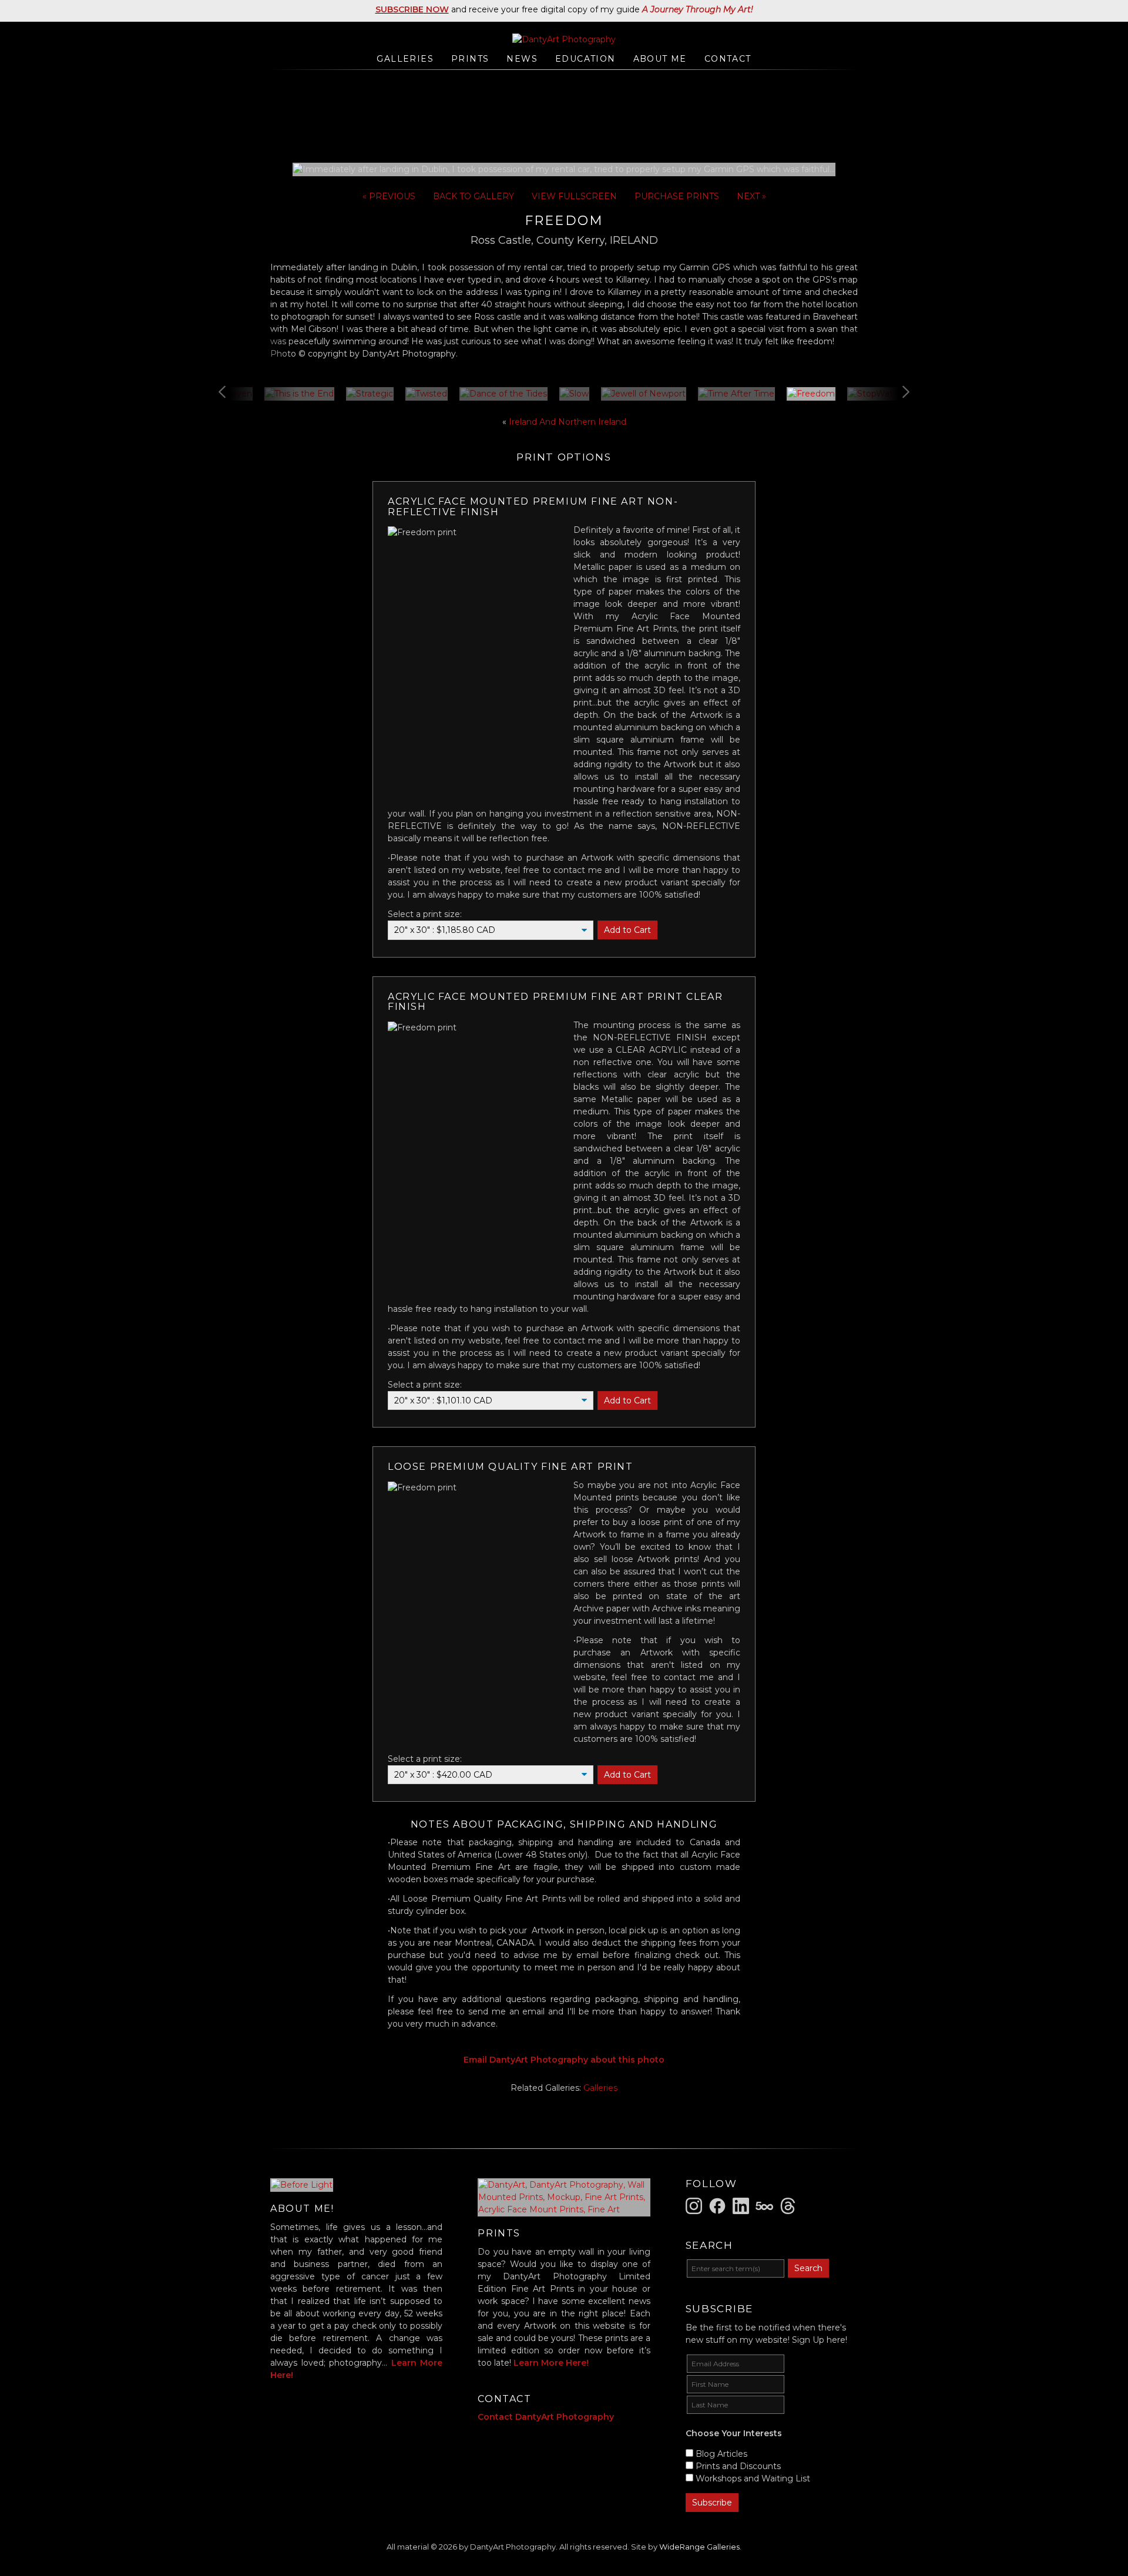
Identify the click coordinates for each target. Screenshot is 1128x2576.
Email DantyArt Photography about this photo (564, 2060)
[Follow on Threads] (790, 2205)
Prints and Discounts (738, 2466)
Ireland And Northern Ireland (568, 422)
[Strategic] (370, 394)
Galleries (405, 59)
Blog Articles (721, 2454)
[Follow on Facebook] (719, 2205)
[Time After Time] (736, 394)
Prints (470, 59)
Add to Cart (627, 930)
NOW (436, 9)
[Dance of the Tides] (503, 394)
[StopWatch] (875, 394)
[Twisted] (427, 394)
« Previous (389, 196)
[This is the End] (299, 394)
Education (585, 59)
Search (808, 2268)
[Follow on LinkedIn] (743, 2205)
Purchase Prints (677, 196)
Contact (728, 59)
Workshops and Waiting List (753, 2478)
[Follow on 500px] (766, 2205)
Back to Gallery (474, 196)
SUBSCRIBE (399, 9)
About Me (660, 59)
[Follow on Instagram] (696, 2205)
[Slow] (574, 394)
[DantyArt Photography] (564, 39)
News (522, 59)
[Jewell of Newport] (644, 394)
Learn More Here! (551, 2363)
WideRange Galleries (699, 2547)
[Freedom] (811, 394)
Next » (751, 196)
